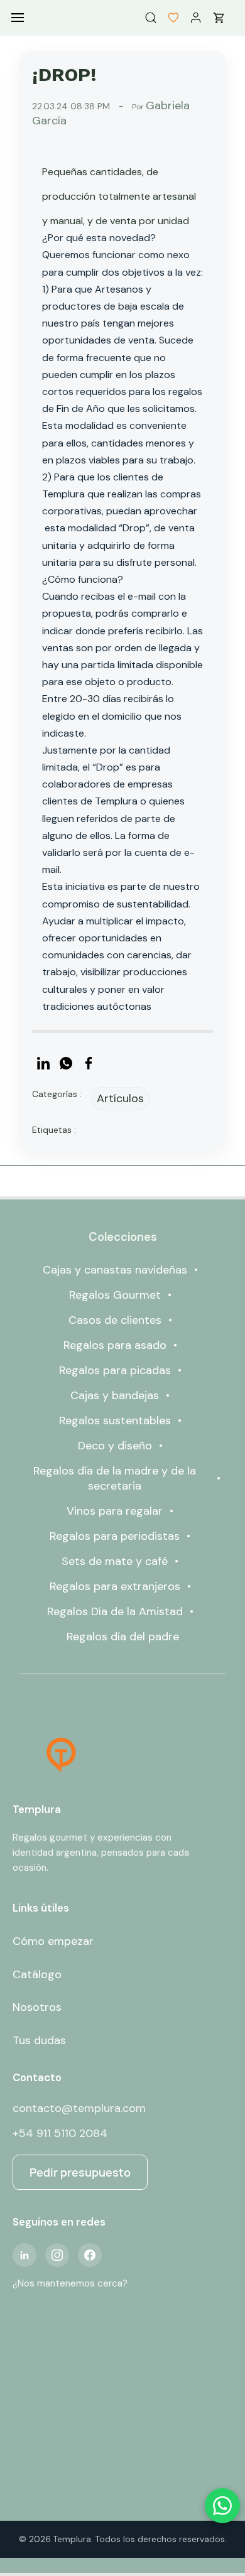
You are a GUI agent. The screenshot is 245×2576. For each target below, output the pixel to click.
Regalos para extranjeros (115, 1586)
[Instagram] (57, 2255)
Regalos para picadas (115, 1370)
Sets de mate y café (115, 1561)
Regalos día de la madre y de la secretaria (115, 1478)
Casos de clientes (115, 1320)
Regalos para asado (115, 1345)
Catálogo (37, 1974)
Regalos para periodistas (115, 1536)
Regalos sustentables (115, 1421)
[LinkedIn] (43, 1063)
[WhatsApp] (66, 1063)
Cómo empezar (53, 1941)
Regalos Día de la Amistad (115, 1611)
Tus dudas (39, 2040)
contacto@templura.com (79, 2108)
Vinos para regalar (115, 1511)
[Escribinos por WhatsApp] (222, 2506)
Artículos (120, 1098)
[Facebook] (89, 1063)
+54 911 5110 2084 (60, 2133)
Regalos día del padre (123, 1637)
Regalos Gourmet (115, 1295)
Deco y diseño (115, 1446)
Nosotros (37, 2007)
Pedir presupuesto (80, 2172)
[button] (168, 18)
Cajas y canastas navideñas (115, 1270)
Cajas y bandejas (115, 1395)
